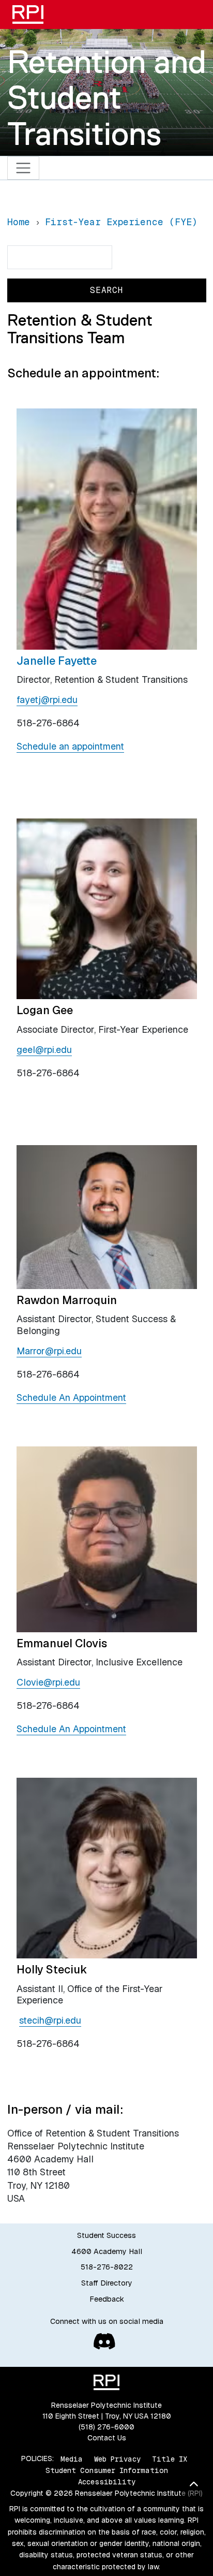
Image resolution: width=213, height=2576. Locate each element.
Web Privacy (117, 2458)
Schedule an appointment (70, 746)
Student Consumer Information (107, 2470)
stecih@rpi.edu (50, 2020)
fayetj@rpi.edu (47, 700)
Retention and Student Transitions (107, 98)
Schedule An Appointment (71, 1397)
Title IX (170, 2458)
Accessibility (107, 2482)
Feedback (107, 2299)
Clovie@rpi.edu (48, 1682)
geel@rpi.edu (44, 1050)
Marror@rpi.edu (49, 1351)
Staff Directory (107, 2283)
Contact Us (107, 2438)
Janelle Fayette (57, 661)
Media (72, 2458)
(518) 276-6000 (106, 2427)
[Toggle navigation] (24, 168)
